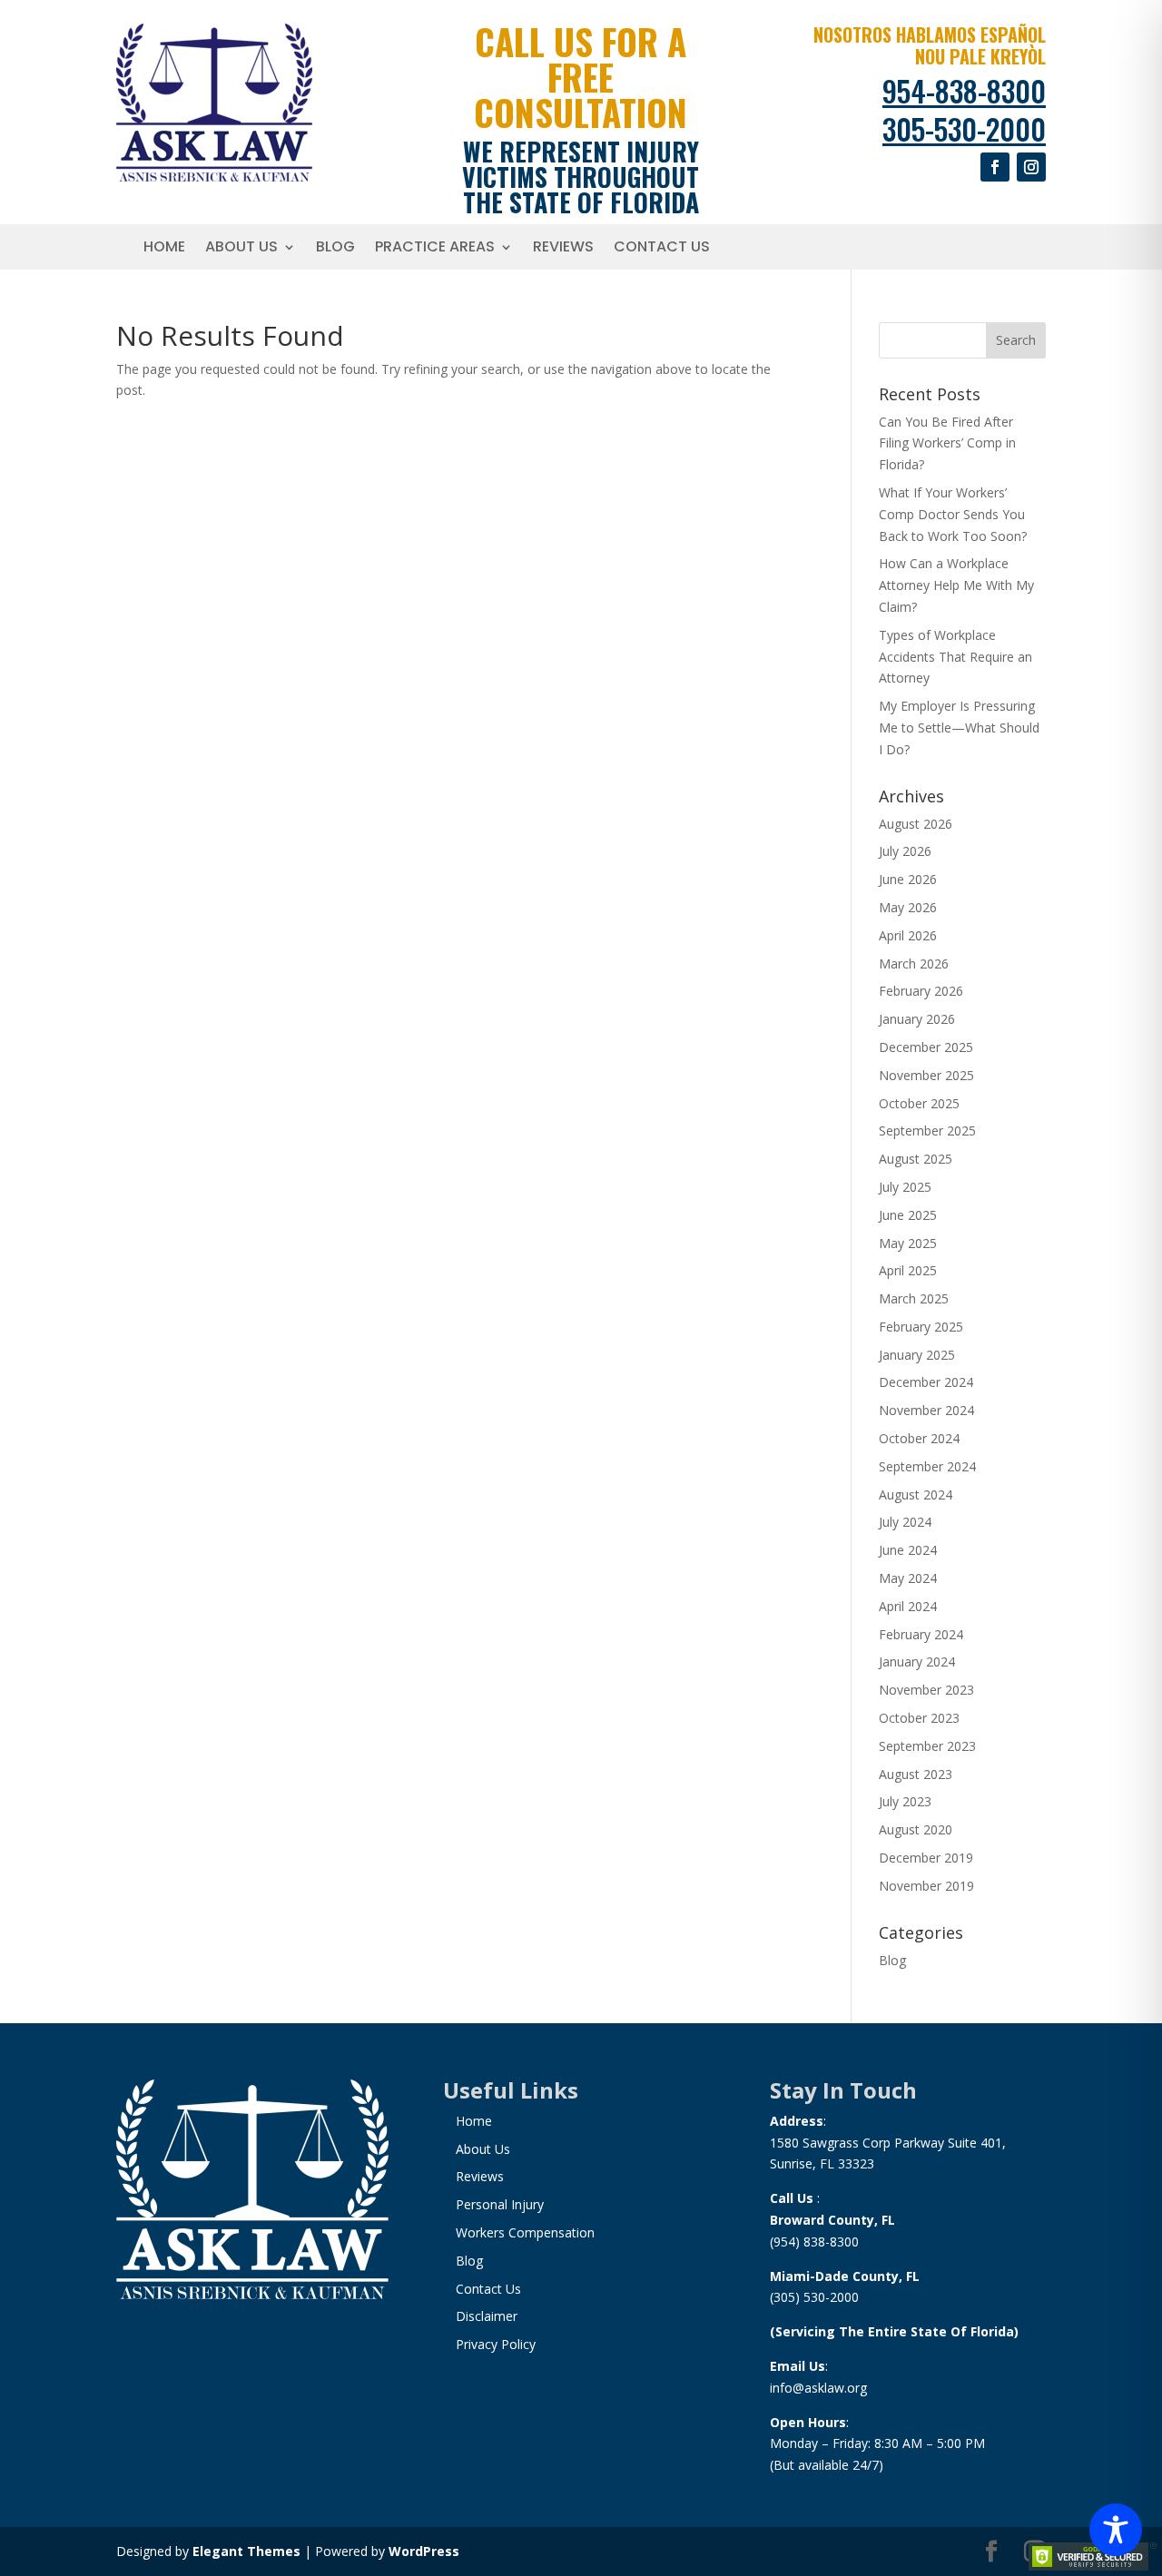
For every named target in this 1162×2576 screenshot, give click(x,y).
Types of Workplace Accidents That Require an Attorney (955, 657)
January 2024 (917, 1662)
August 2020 (916, 1829)
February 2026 (921, 991)
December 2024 (926, 1382)
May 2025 (908, 1243)
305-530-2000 (964, 128)
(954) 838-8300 (814, 2242)
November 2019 (926, 1886)
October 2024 (919, 1438)
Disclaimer (487, 2316)
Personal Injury (500, 2204)
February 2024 (921, 1634)
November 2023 (926, 1690)
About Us (241, 249)
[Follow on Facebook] (995, 167)
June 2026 (908, 879)
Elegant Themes (246, 2551)
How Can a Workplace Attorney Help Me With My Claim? (956, 585)
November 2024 (926, 1410)
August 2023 (916, 1774)
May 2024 (908, 1578)
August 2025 (916, 1159)
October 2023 (919, 1718)
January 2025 (917, 1355)
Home (164, 249)
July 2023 (905, 1801)
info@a (791, 2388)
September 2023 (927, 1746)
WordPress (424, 2551)
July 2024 (905, 1522)
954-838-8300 (964, 90)
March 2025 (914, 1298)
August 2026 (916, 824)
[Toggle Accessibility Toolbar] (1116, 2530)
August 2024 (916, 1494)
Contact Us (662, 249)
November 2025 (926, 1075)
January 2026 (917, 1019)
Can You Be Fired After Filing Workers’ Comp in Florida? (947, 443)
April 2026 (908, 935)
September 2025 (927, 1131)
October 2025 (919, 1103)
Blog (335, 249)
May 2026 (908, 907)
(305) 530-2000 (814, 2297)
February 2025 (921, 1327)
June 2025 (908, 1215)
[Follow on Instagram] (1031, 167)
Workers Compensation (525, 2232)
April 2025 (908, 1270)
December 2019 (926, 1858)
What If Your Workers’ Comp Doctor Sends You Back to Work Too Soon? (953, 514)
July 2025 (905, 1187)
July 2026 (905, 851)
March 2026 (914, 964)
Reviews (563, 249)
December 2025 (926, 1047)
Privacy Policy (496, 2344)
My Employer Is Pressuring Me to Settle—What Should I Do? (959, 728)
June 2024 (908, 1550)
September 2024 (927, 1466)
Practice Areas (435, 249)
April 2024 (908, 1606)
